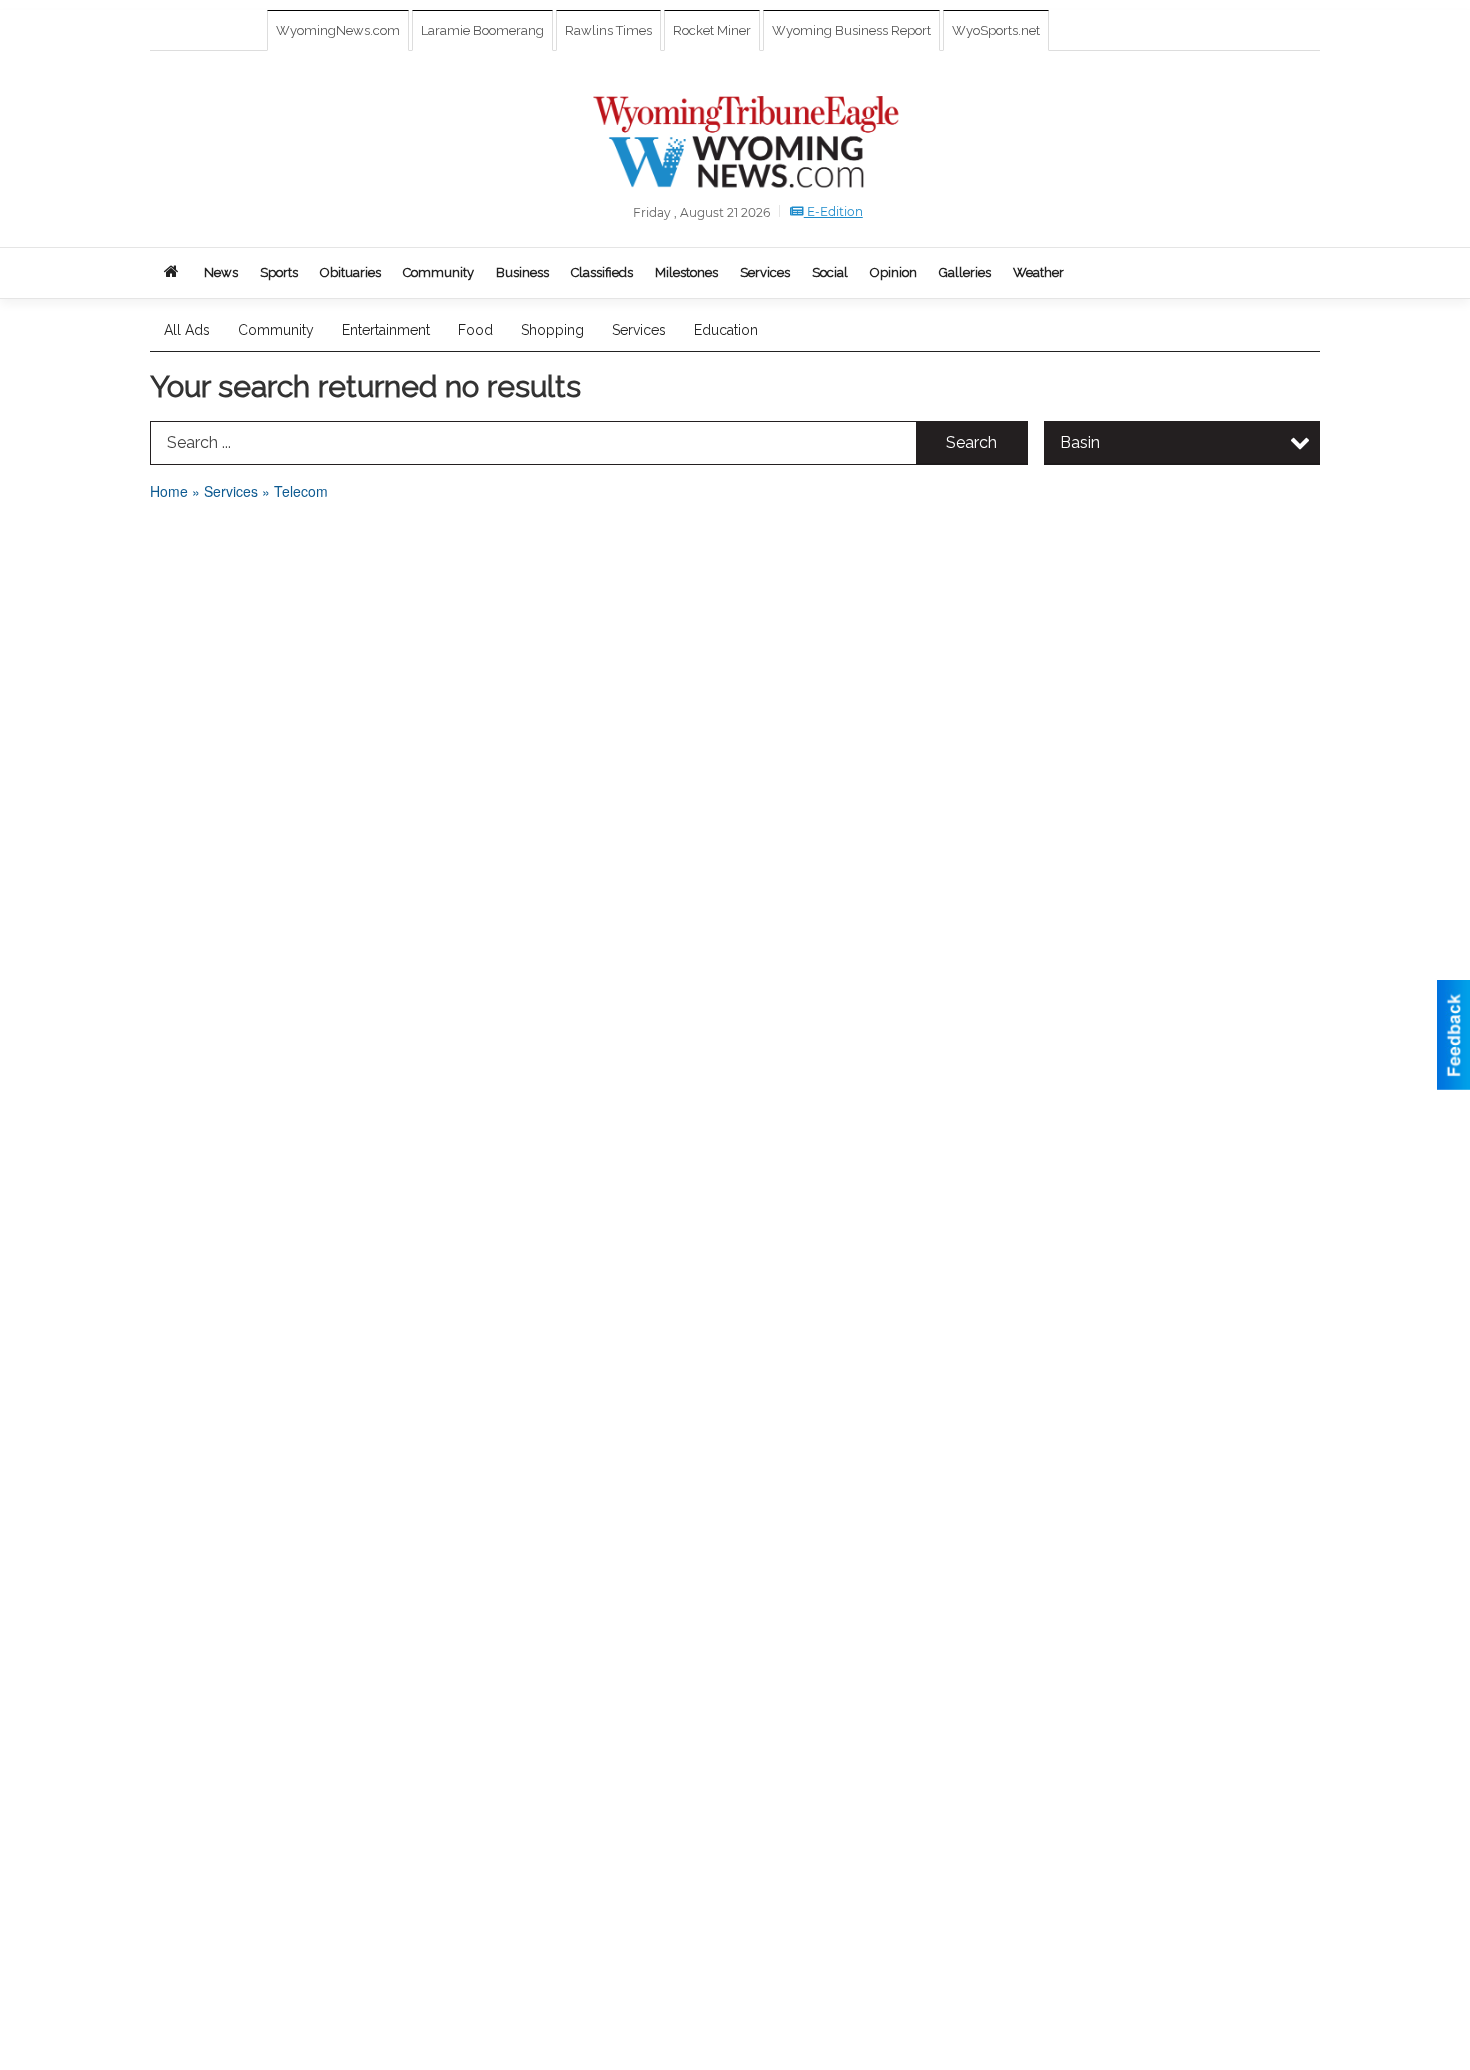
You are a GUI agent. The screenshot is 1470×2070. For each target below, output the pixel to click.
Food (475, 330)
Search (971, 442)
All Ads (187, 330)
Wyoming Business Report (851, 30)
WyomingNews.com (338, 30)
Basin (1080, 442)
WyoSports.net (996, 30)
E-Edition (833, 211)
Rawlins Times (608, 30)
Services (639, 330)
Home (169, 491)
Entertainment (386, 330)
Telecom (301, 491)
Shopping (552, 330)
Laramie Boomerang (482, 30)
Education (726, 330)
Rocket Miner (712, 30)
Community (276, 330)
